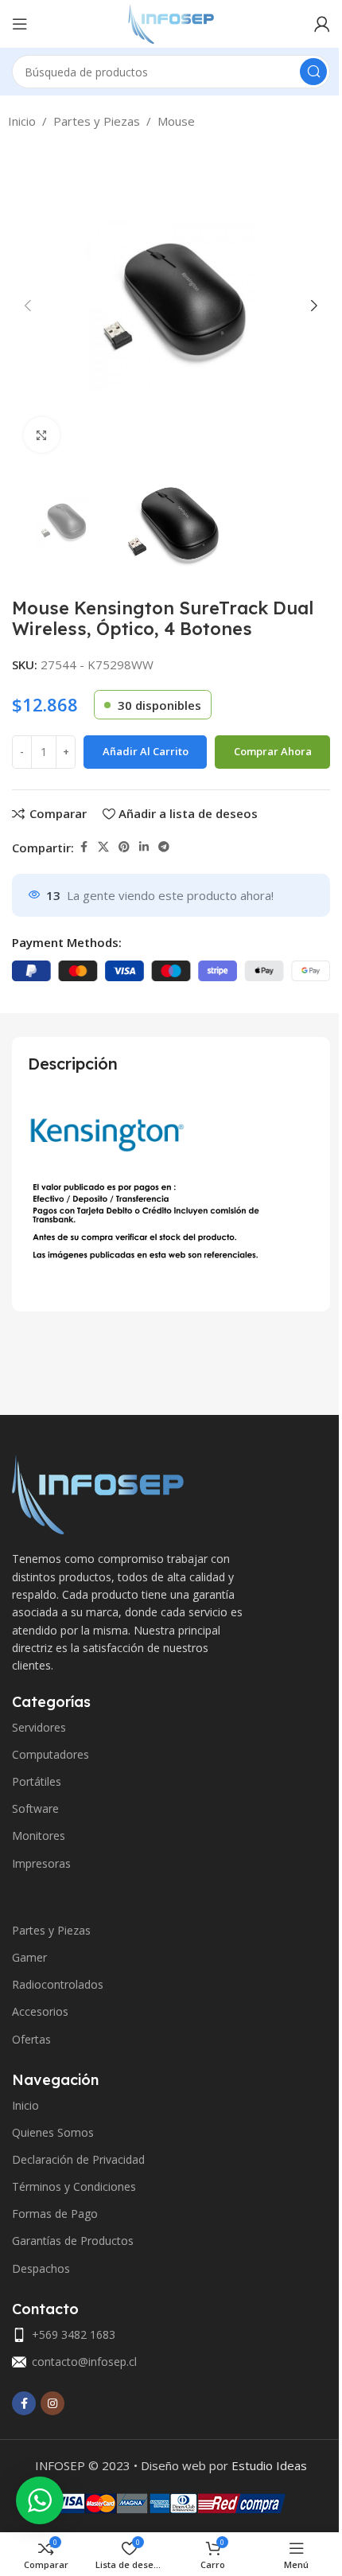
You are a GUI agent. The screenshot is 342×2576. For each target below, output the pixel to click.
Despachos (41, 2268)
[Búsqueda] (313, 72)
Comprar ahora (273, 751)
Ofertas (31, 2039)
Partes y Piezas (97, 121)
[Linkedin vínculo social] (144, 847)
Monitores (39, 1836)
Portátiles (37, 1781)
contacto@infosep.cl (84, 2362)
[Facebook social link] (84, 847)
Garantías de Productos (73, 2241)
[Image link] (98, 1493)
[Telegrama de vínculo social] (164, 847)
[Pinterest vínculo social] (124, 847)
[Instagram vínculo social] (52, 2403)
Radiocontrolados (58, 1984)
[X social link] (103, 847)
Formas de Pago (55, 2214)
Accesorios (40, 2011)
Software (35, 1808)
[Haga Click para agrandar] (42, 435)
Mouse (176, 121)
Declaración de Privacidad (78, 2159)
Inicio (22, 121)
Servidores (39, 1727)
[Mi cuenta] (322, 24)
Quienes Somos (53, 2132)
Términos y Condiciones (74, 2186)
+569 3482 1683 (74, 2334)
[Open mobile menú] (20, 24)
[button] (28, 306)
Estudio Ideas (269, 2465)
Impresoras (41, 1863)
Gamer (29, 1957)
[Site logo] (171, 22)
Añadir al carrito (146, 751)
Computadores (51, 1754)
